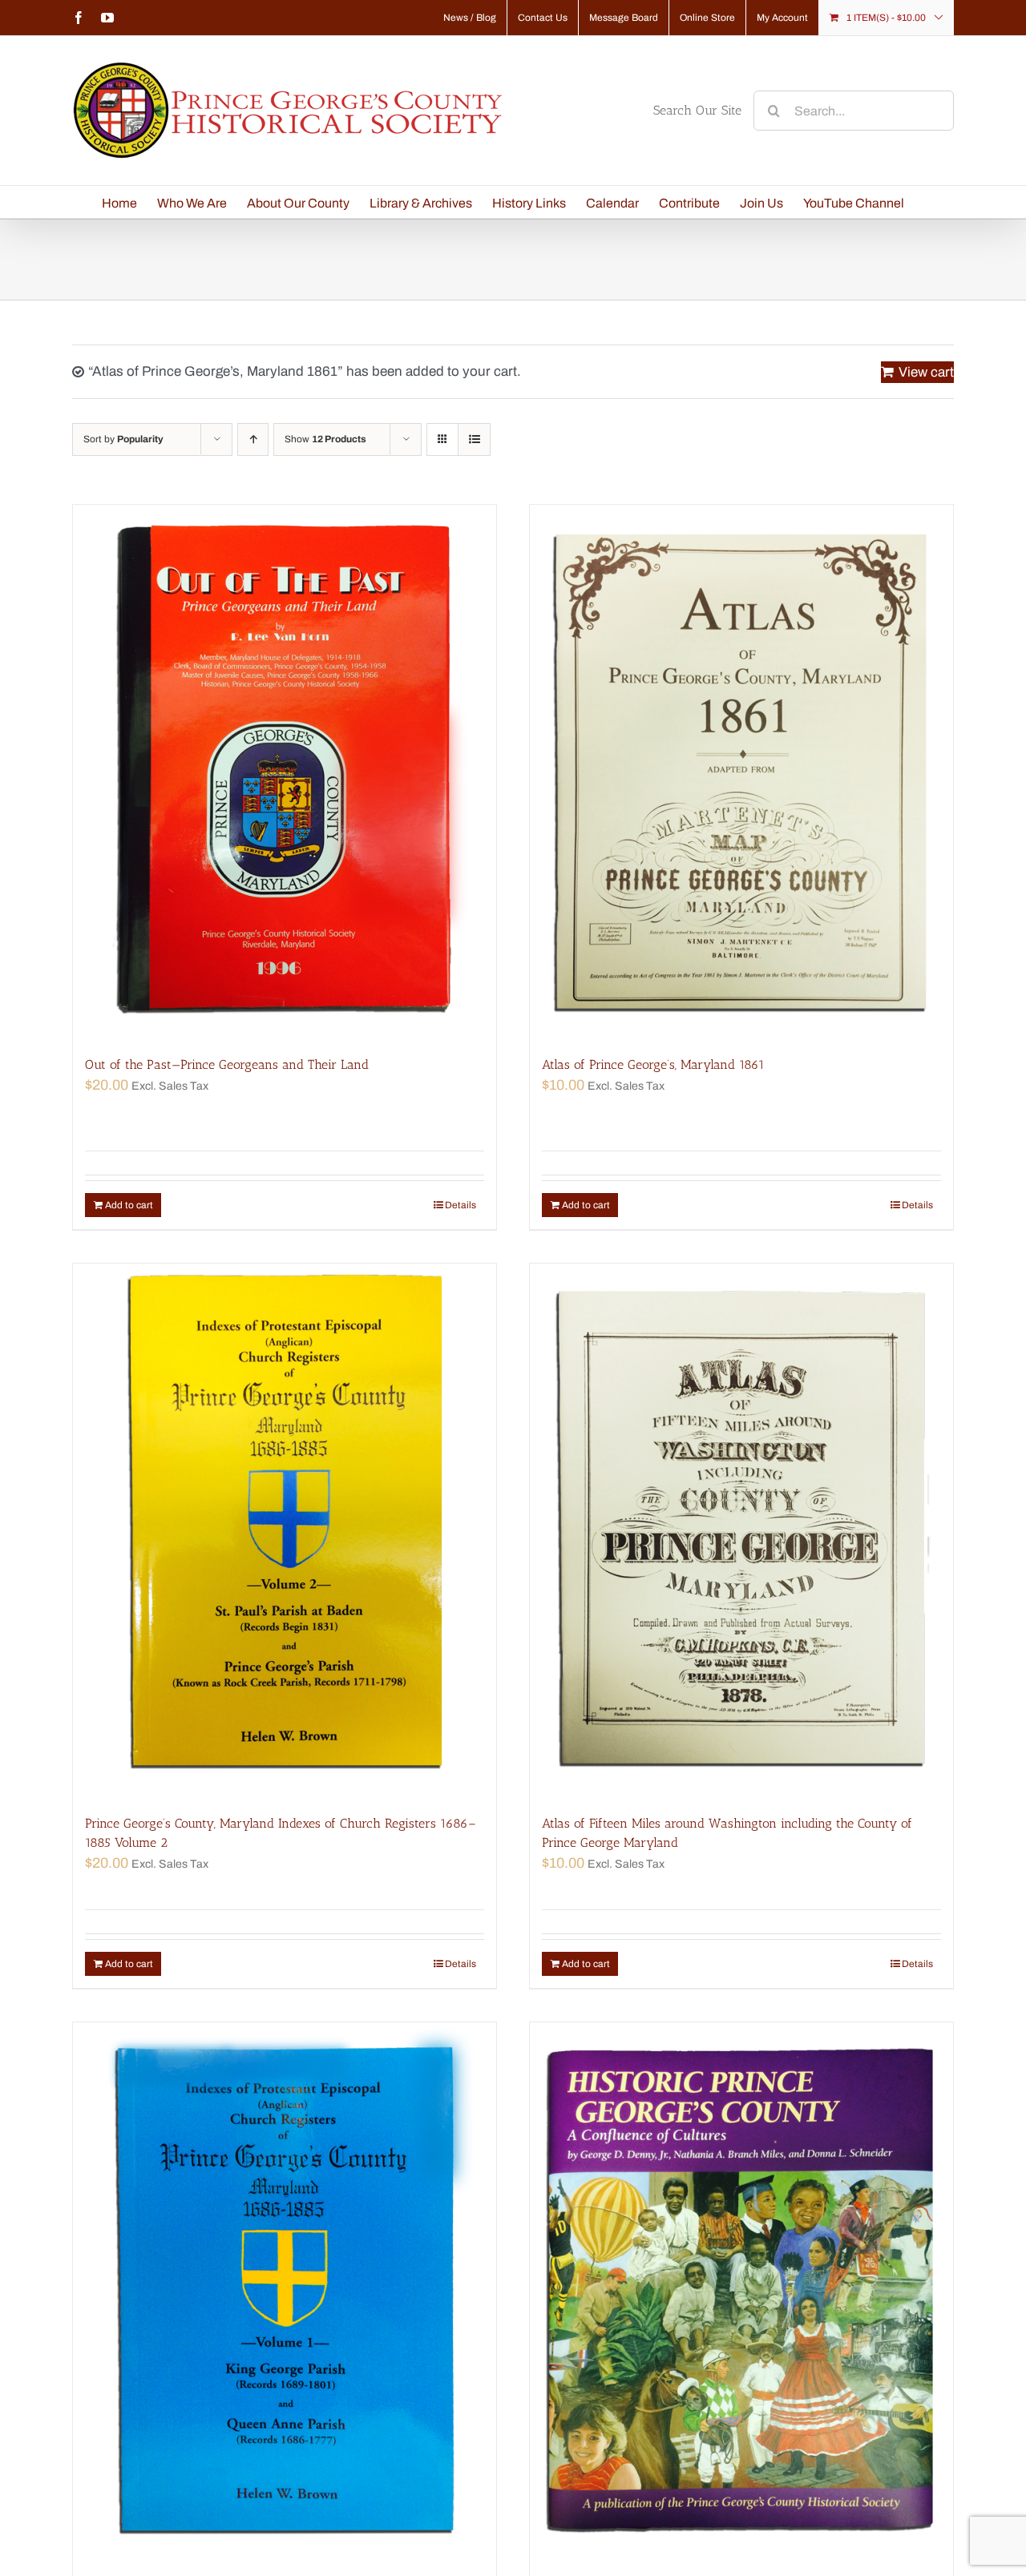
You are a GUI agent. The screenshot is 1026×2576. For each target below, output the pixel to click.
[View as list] (474, 439)
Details (460, 1205)
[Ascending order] (253, 439)
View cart (926, 372)
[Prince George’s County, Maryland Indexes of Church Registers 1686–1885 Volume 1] (285, 2290)
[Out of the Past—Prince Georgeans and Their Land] (285, 772)
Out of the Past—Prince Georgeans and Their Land (227, 1064)
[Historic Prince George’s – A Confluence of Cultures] (741, 2290)
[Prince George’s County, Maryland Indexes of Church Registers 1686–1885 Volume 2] (285, 1531)
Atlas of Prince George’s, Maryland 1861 (653, 1064)
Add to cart (129, 1205)
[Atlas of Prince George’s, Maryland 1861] (741, 772)
